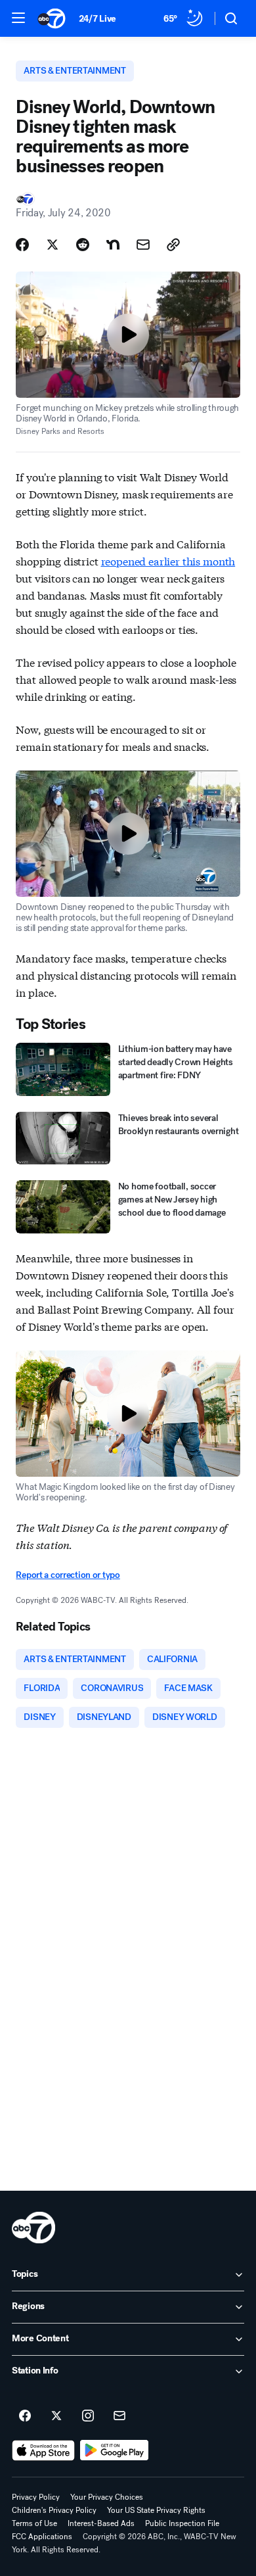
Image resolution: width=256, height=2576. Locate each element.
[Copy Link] (173, 245)
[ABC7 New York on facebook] (25, 2416)
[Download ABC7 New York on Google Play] (115, 2450)
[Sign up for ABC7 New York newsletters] (119, 2416)
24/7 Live (97, 19)
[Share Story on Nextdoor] (113, 245)
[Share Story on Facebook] (22, 245)
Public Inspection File (182, 2523)
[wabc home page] (33, 2228)
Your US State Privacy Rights (156, 2510)
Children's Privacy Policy (54, 2510)
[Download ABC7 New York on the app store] (43, 2450)
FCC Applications (42, 2537)
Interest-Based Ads (101, 2523)
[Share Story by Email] (143, 245)
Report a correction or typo (68, 1575)
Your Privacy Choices (107, 2497)
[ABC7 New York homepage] (52, 18)
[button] (18, 18)
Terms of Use (34, 2523)
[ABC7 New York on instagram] (88, 2416)
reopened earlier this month (168, 561)
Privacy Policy (36, 2497)
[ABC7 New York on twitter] (56, 2416)
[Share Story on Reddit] (83, 245)
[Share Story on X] (53, 245)
